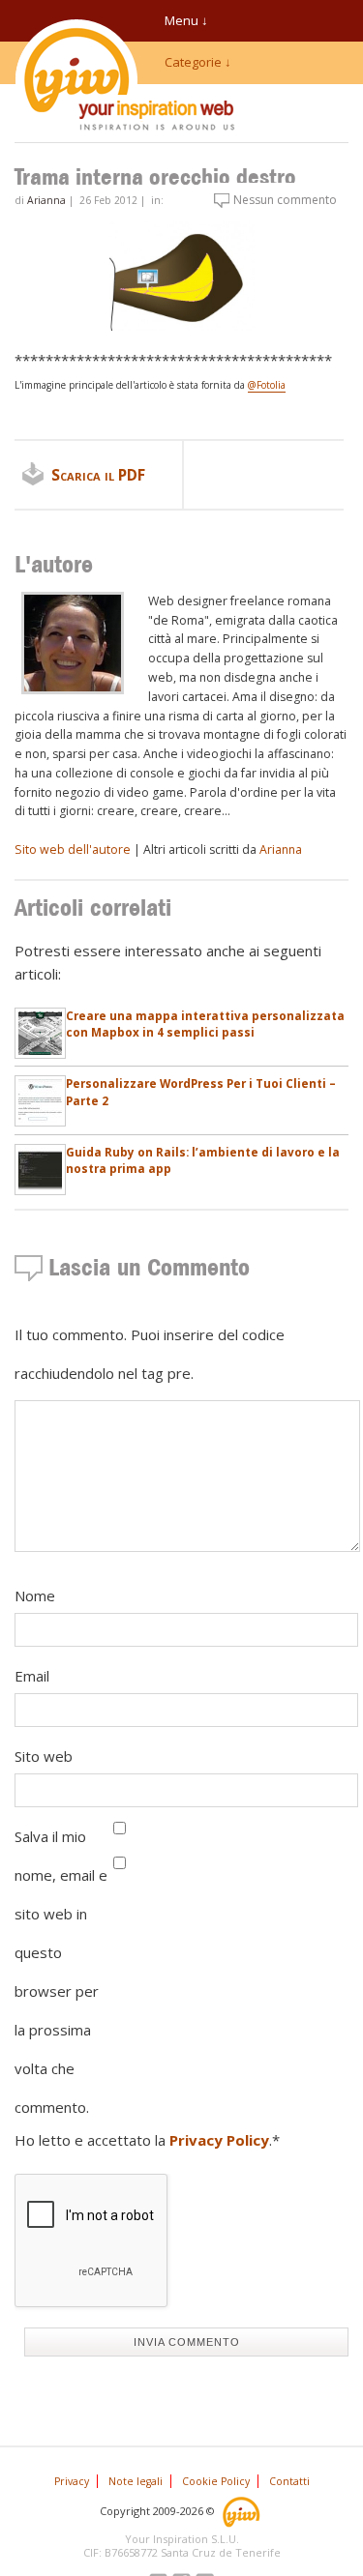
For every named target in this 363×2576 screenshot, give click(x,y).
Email (32, 1676)
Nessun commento (285, 200)
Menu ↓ (186, 20)
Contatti (289, 2481)
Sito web (44, 1756)
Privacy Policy (219, 2140)
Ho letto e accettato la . (147, 2140)
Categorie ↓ (198, 62)
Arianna (46, 200)
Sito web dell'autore (73, 849)
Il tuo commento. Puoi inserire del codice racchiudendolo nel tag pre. (150, 1354)
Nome (35, 1595)
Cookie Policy (216, 2481)
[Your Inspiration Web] (242, 2510)
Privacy (72, 2481)
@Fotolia (267, 385)
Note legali (136, 2481)
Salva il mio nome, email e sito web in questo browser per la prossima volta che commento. (61, 1972)
